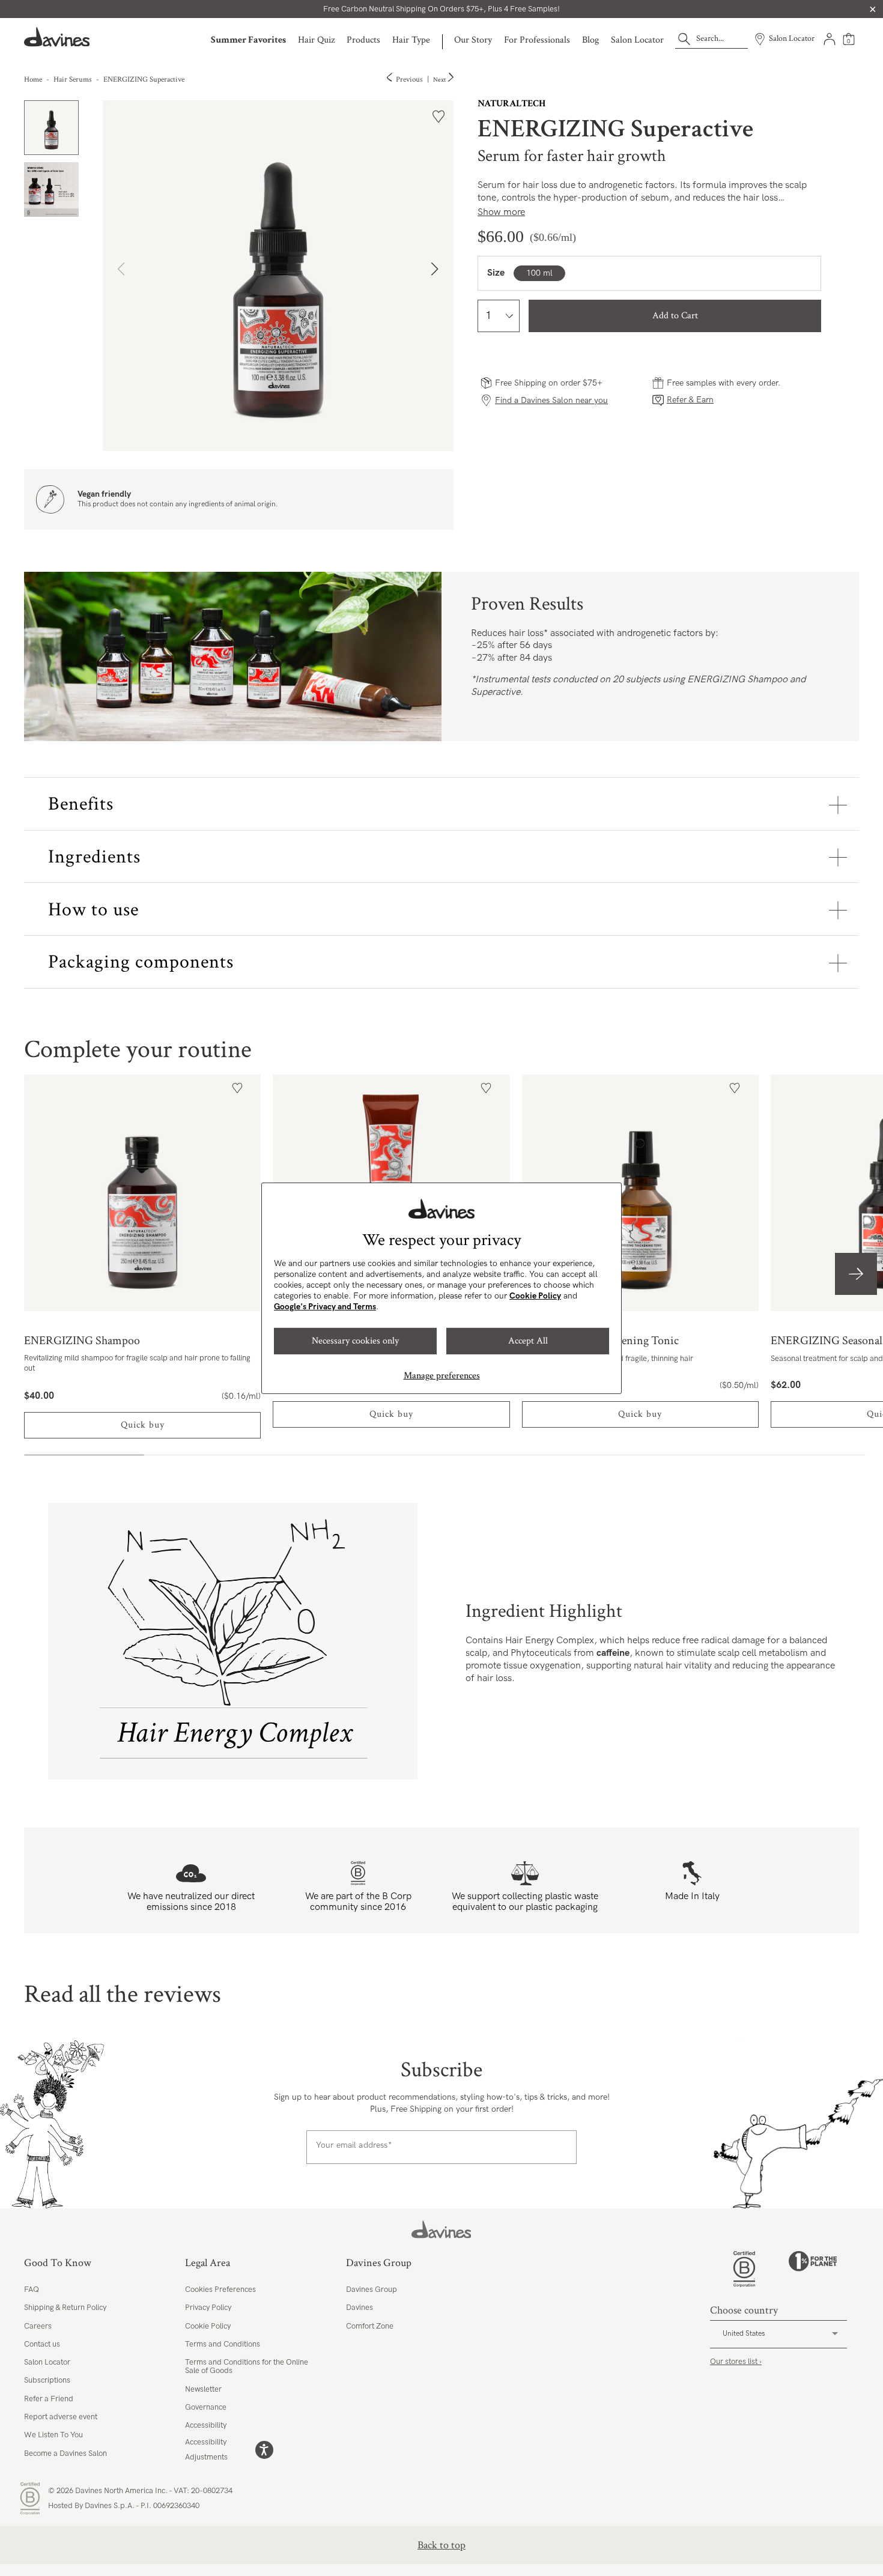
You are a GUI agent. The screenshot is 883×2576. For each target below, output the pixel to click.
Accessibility (206, 2425)
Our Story (473, 40)
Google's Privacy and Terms (325, 1307)
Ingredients (94, 857)
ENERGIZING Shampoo (142, 1193)
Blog (590, 40)
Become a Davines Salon (65, 2453)
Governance (206, 2407)
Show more (501, 212)
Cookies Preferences (220, 2290)
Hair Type (411, 40)
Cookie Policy (535, 1296)
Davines (360, 2308)
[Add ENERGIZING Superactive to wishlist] (438, 117)
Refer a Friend (49, 2399)
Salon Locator (637, 40)
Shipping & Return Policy (65, 2308)
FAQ (32, 2290)
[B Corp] (744, 2269)
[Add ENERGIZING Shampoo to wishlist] (237, 1088)
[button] (439, 276)
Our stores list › (736, 2362)
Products (363, 40)
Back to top (441, 2545)
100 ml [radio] (539, 273)
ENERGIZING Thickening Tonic (640, 1193)
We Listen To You (53, 2435)
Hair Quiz (316, 40)
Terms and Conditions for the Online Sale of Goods (247, 2366)
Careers (38, 2326)
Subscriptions (47, 2380)
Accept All (528, 1341)
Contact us (42, 2344)
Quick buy (143, 1425)
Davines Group (372, 2290)
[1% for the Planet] (813, 2269)
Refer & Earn (690, 400)
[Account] (830, 39)
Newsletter (203, 2389)
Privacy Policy (208, 2308)
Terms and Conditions (223, 2344)
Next (440, 80)
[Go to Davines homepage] (57, 37)
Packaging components (141, 962)
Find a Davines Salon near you (551, 400)
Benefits (81, 804)
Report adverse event (61, 2417)
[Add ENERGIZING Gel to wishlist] (486, 1088)
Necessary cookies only (355, 1341)
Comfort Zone (370, 2326)
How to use (93, 910)
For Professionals (537, 40)
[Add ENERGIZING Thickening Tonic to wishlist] (735, 1088)
